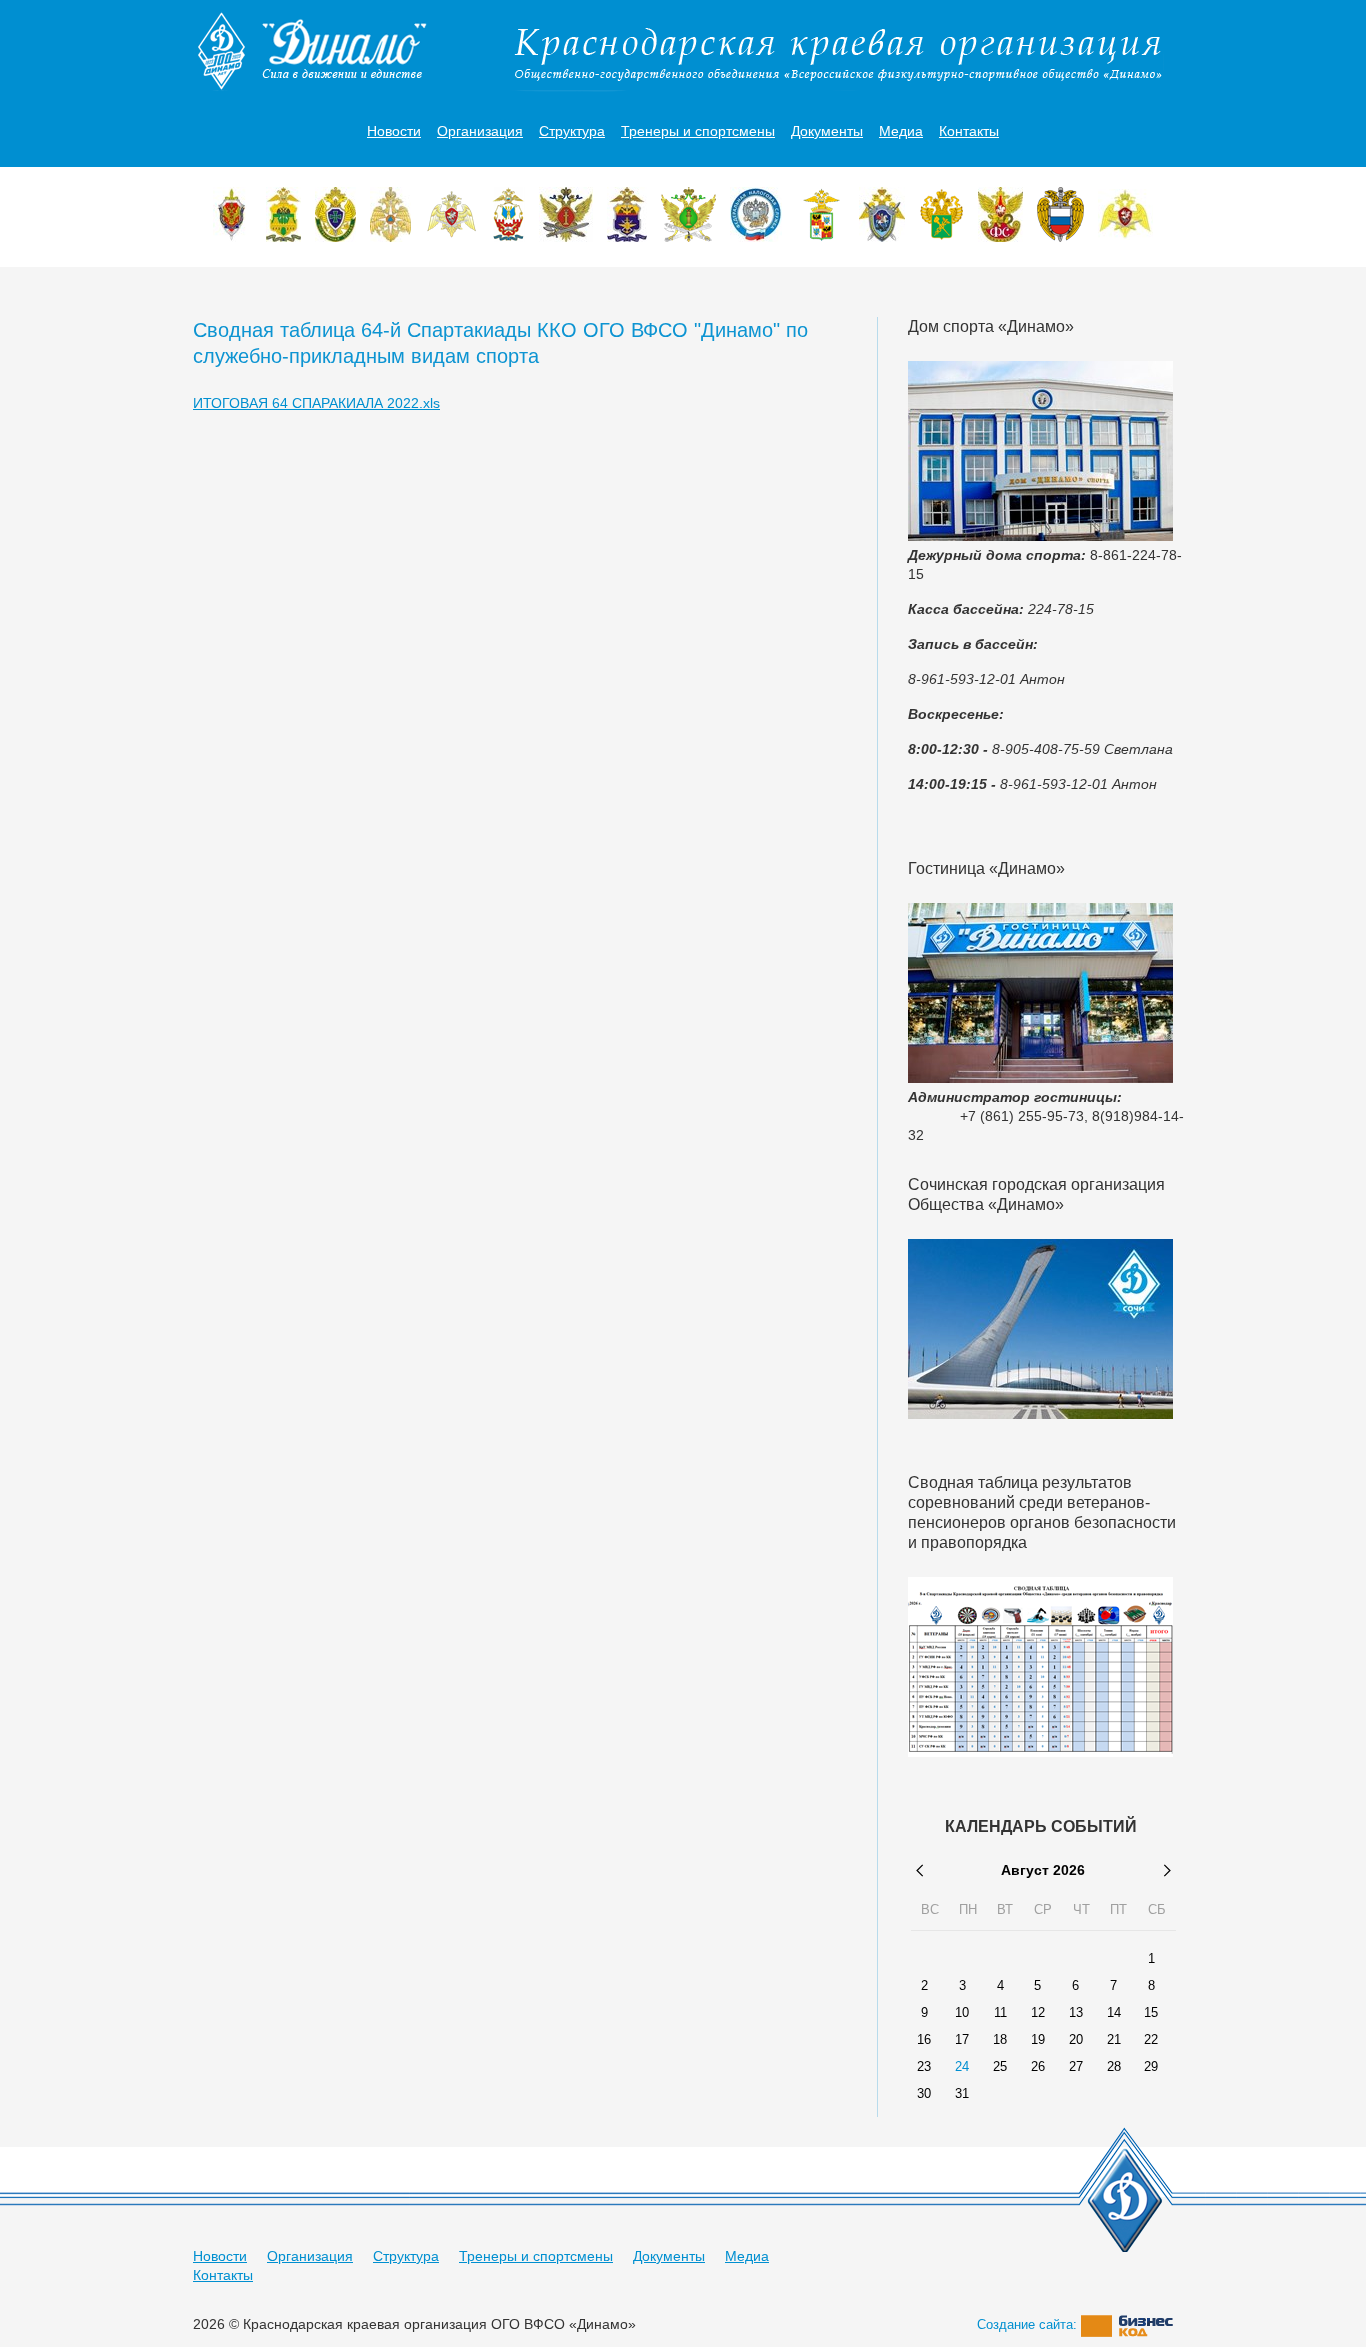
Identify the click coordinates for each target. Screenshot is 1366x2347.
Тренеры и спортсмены (698, 131)
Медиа (901, 131)
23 (924, 2067)
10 (962, 2013)
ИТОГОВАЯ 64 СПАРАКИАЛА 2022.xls (316, 403)
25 (1000, 2067)
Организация (480, 131)
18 (1000, 2040)
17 (962, 2040)
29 (1151, 2067)
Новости (394, 131)
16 (924, 2040)
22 (1151, 2040)
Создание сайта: (1029, 2324)
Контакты (969, 131)
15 (1151, 2013)
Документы (827, 131)
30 (924, 2094)
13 (1076, 2013)
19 (1038, 2040)
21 (1114, 2040)
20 (1076, 2040)
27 (1076, 2067)
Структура (572, 131)
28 (1114, 2067)
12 (1038, 2013)
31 (962, 2094)
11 (1000, 2013)
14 (1114, 2013)
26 (1038, 2067)
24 (962, 2067)
